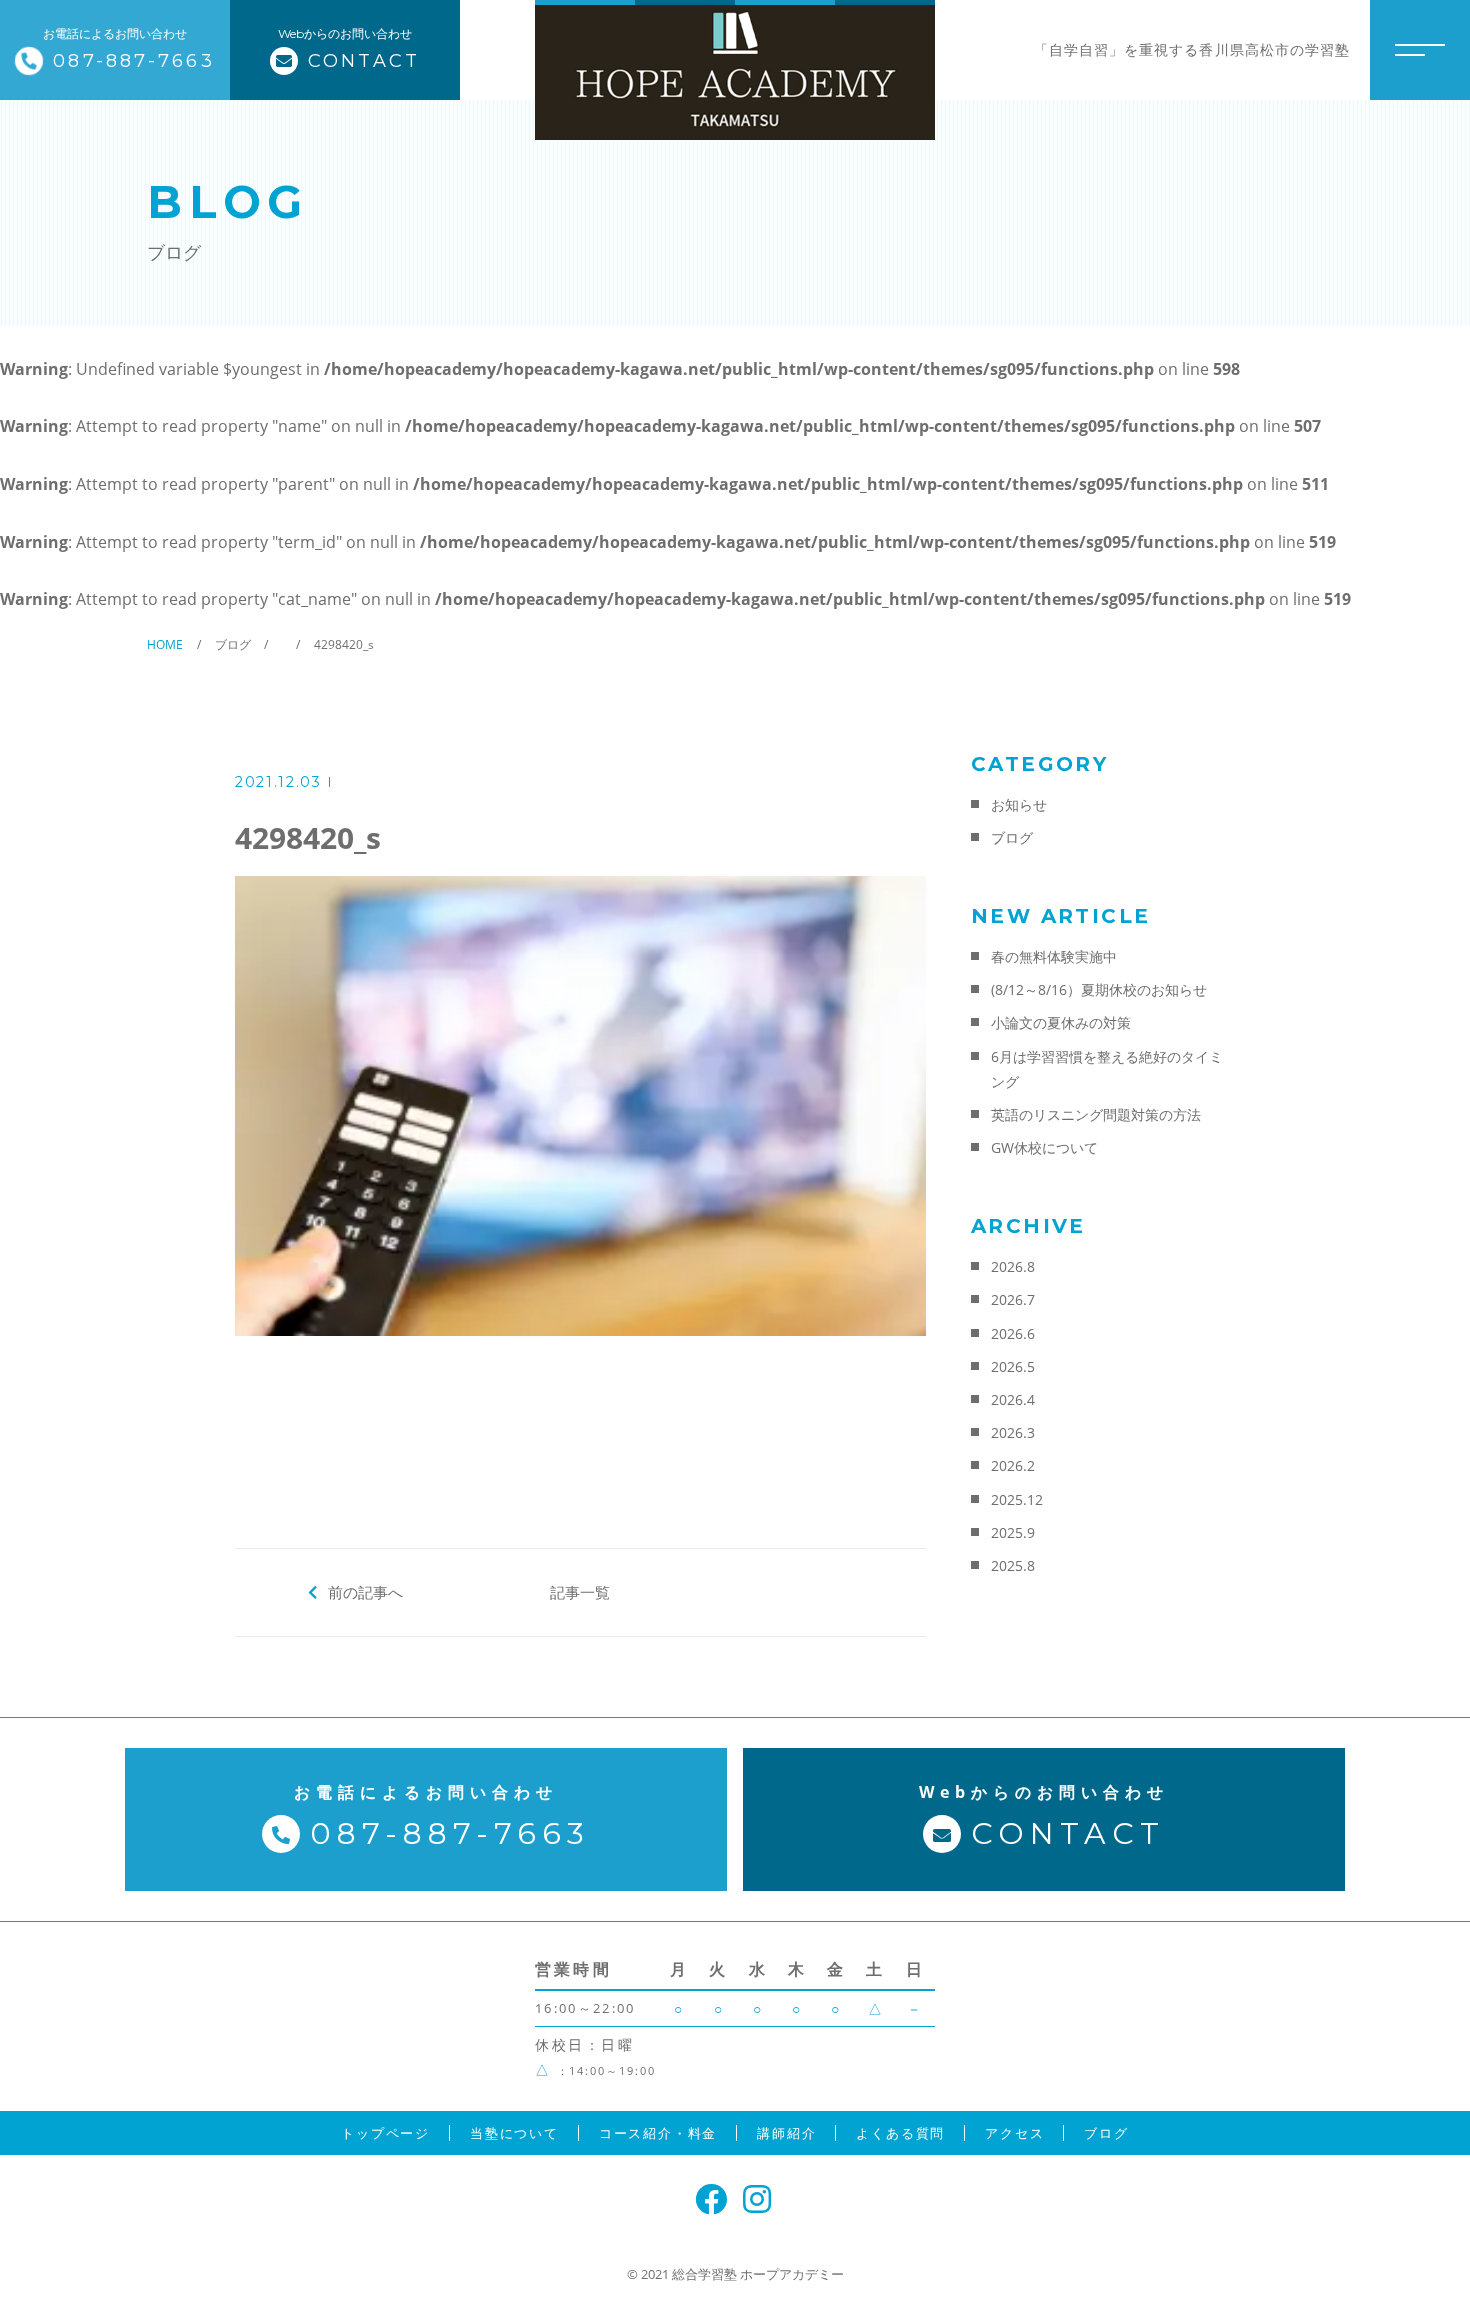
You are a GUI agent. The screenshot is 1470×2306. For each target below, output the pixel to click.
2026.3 (1013, 1432)
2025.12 (1017, 1499)
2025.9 (1013, 1532)
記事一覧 (580, 1592)
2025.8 (1013, 1565)
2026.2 (1013, 1465)
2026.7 (1013, 1299)
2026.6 (1013, 1333)
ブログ (1012, 837)
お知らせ (1019, 804)
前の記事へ (365, 1592)
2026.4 (1013, 1399)
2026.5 (1013, 1366)
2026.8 (1013, 1266)
